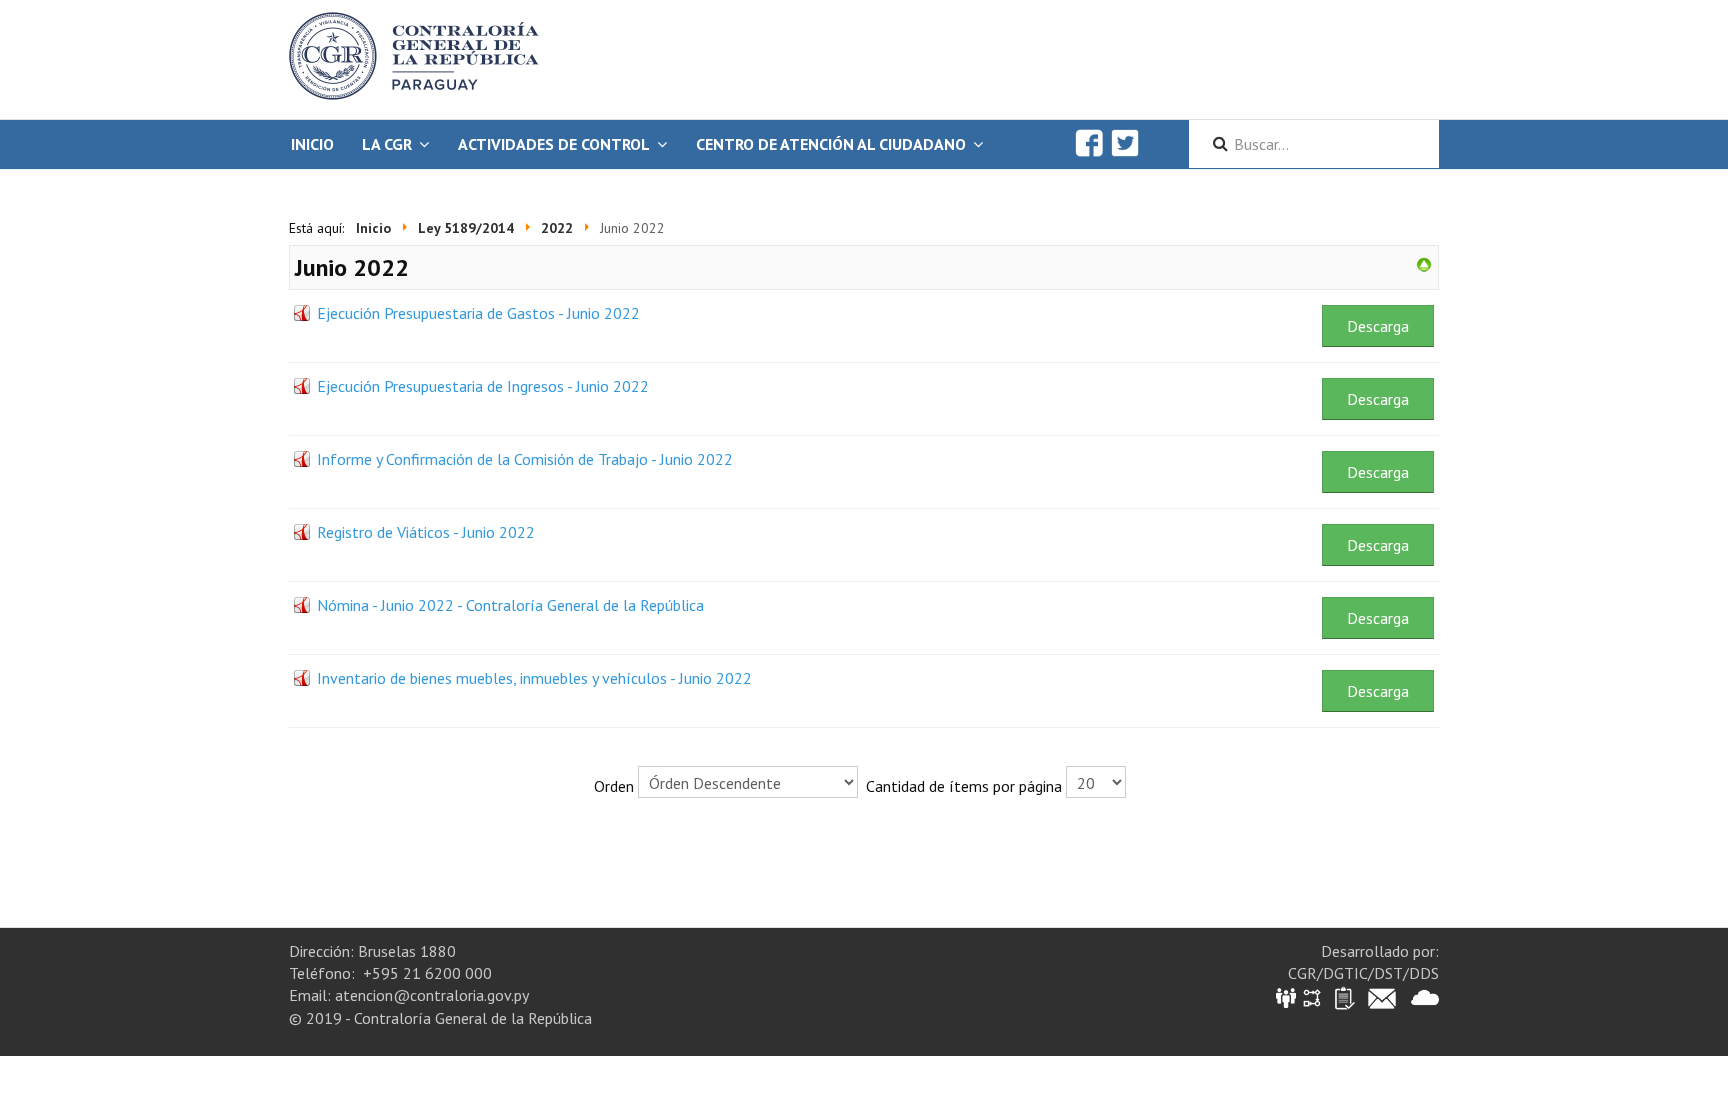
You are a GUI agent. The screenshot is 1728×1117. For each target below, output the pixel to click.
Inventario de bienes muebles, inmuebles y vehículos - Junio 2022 (534, 678)
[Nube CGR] (1425, 996)
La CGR (387, 144)
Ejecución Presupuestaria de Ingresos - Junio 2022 (483, 386)
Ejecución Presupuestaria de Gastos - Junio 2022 (478, 313)
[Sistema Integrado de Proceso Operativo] (1312, 996)
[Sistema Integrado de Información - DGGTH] (1287, 996)
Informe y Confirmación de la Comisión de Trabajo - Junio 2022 (525, 459)
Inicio (312, 144)
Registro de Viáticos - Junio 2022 (426, 532)
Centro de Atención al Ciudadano (831, 144)
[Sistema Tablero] (1343, 996)
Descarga (1378, 326)
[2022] (1424, 263)
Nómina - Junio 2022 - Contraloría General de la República (510, 605)
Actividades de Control (554, 144)
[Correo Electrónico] (1382, 996)
